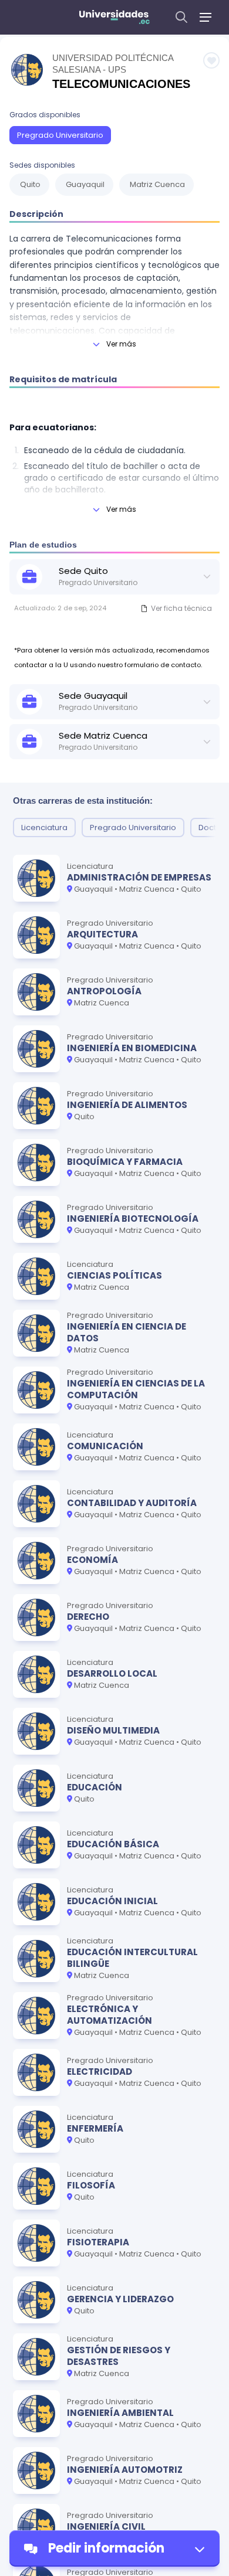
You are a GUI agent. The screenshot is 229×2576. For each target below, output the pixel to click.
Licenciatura (44, 827)
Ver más (121, 344)
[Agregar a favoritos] (211, 60)
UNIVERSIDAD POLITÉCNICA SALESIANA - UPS (113, 64)
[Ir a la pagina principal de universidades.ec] (114, 17)
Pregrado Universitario (60, 135)
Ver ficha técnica (181, 608)
